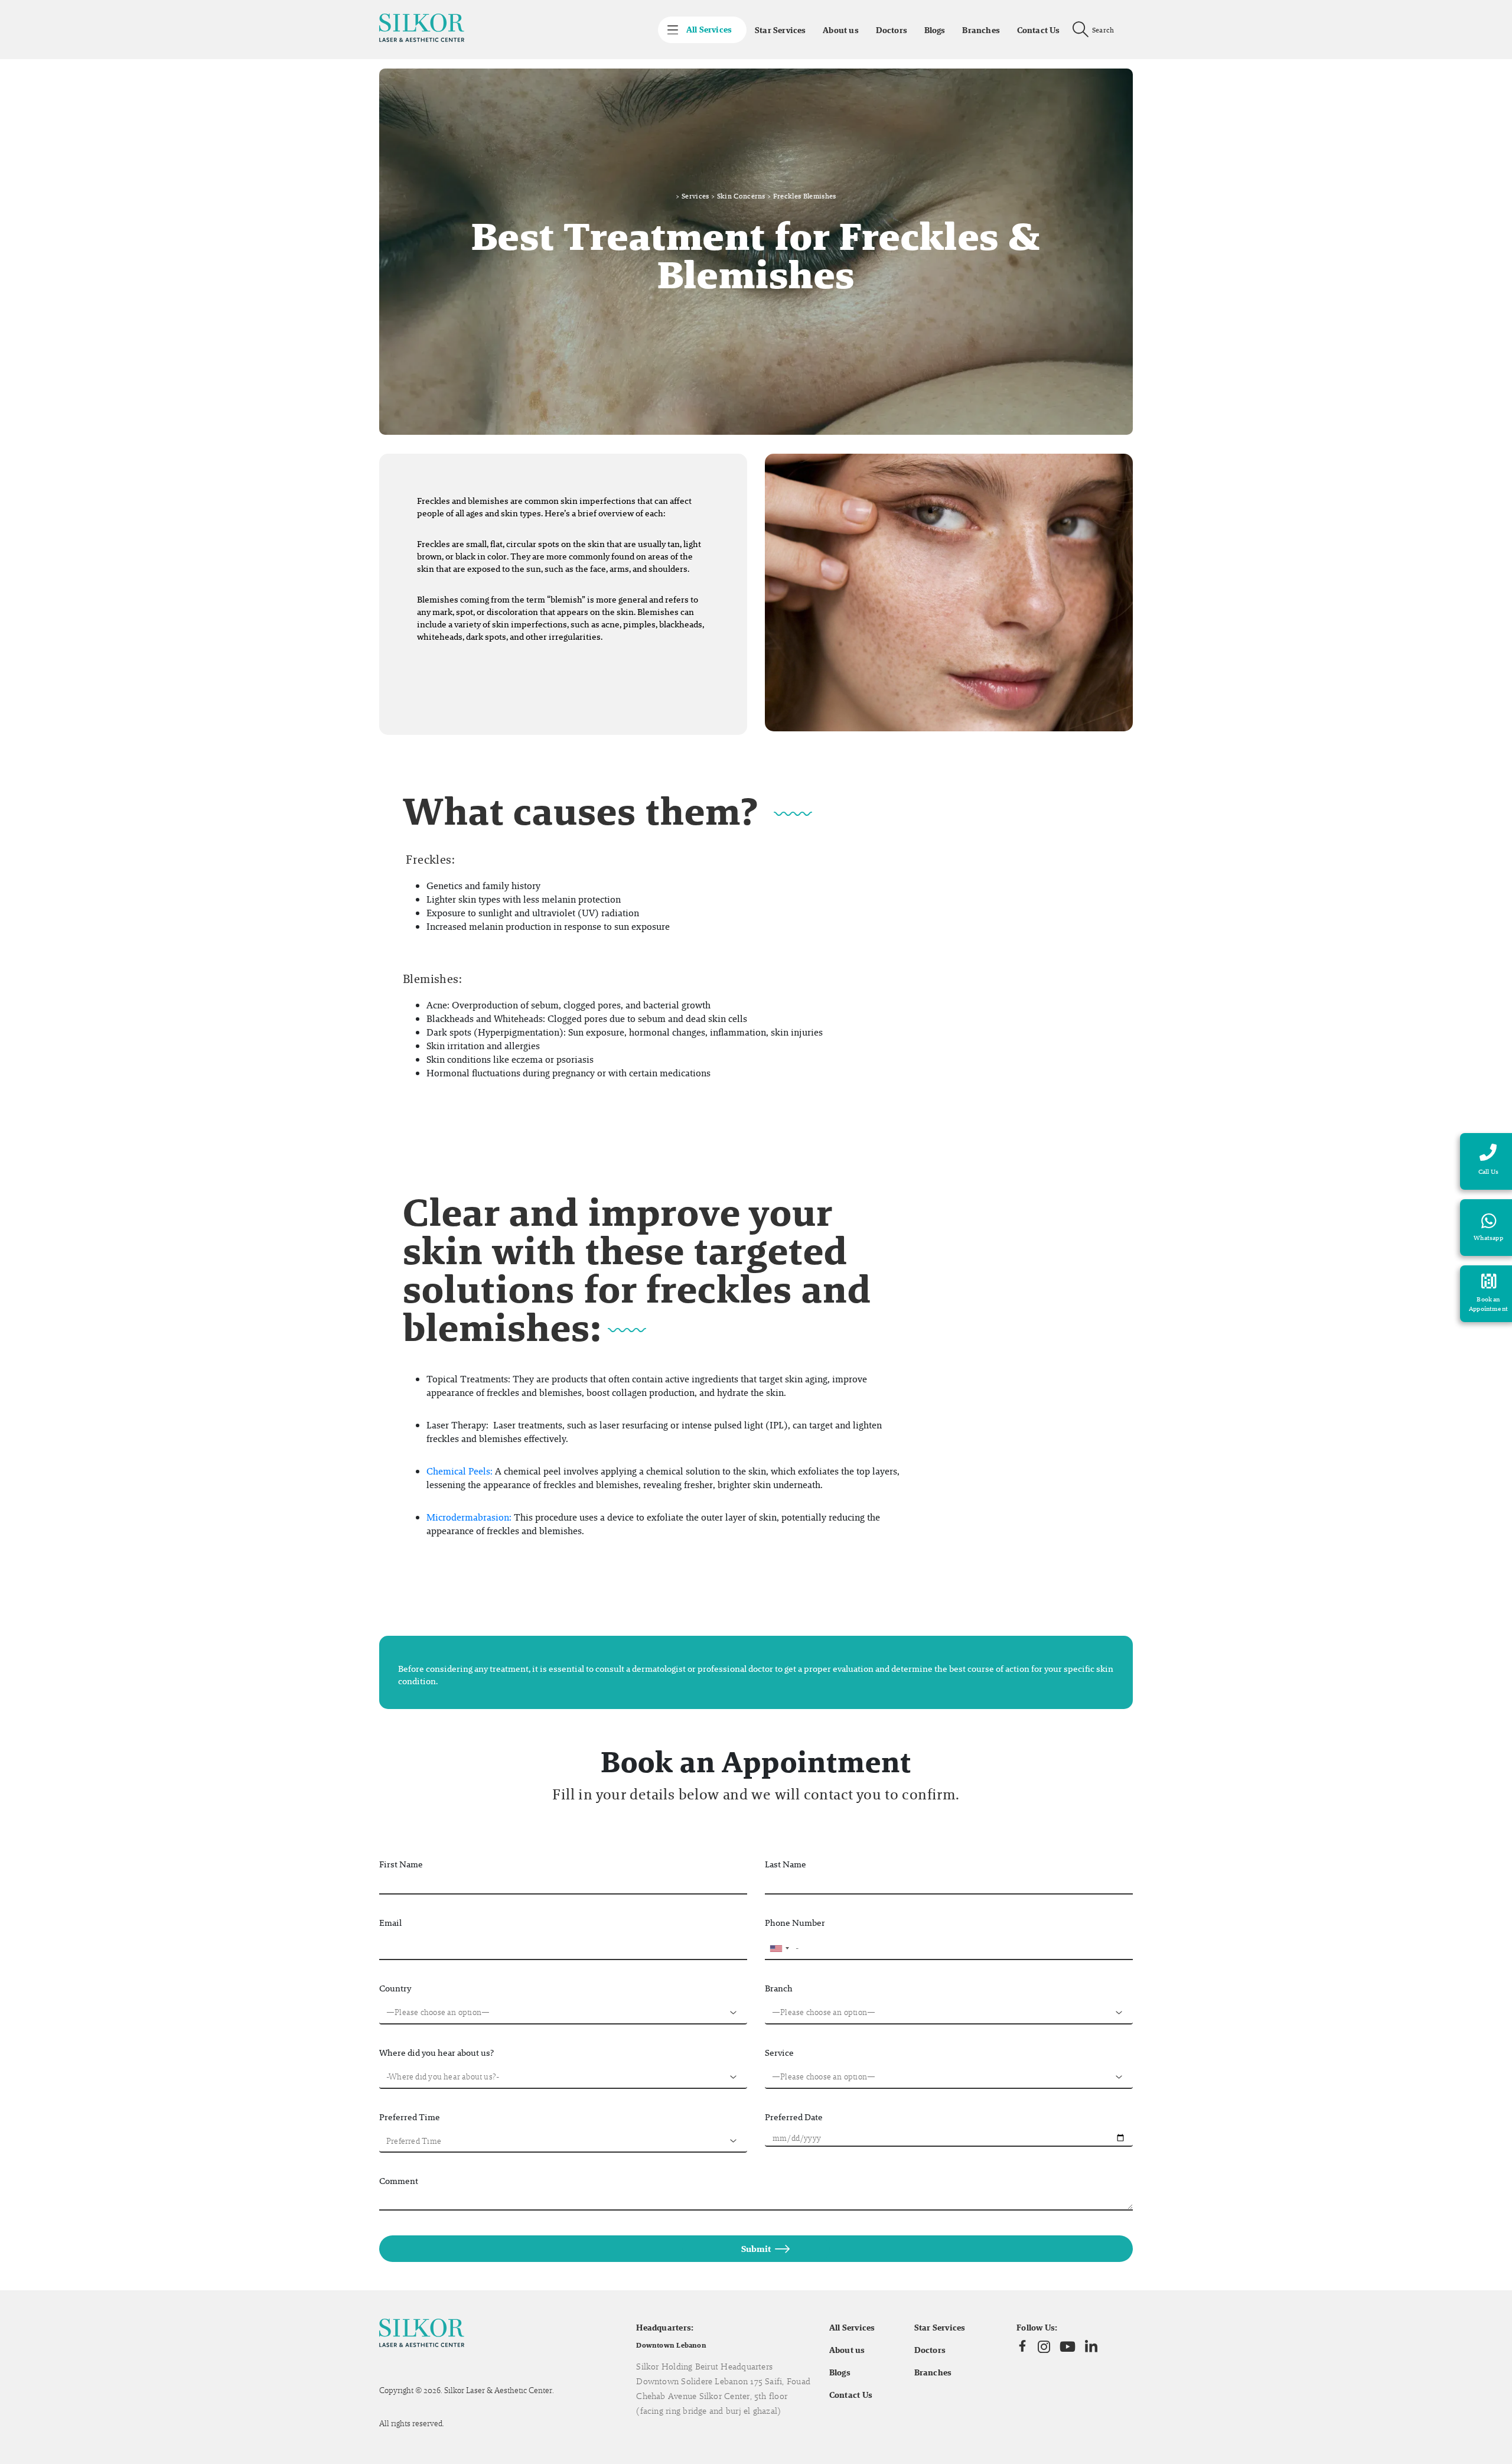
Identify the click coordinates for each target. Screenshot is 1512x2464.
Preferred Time (410, 2117)
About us (841, 30)
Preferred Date (794, 2117)
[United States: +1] (779, 1948)
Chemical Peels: (460, 1471)
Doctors (892, 30)
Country (395, 1988)
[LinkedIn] (1091, 2347)
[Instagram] (1044, 2346)
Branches (981, 30)
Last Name (786, 1864)
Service (779, 2053)
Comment (399, 2181)
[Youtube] (1068, 2346)
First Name (401, 1864)
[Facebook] (1022, 2346)
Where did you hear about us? (436, 2053)
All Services (852, 2328)
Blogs (935, 30)
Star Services (780, 30)
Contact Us (1039, 30)
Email (390, 1923)
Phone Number (795, 1923)
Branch (779, 1988)
